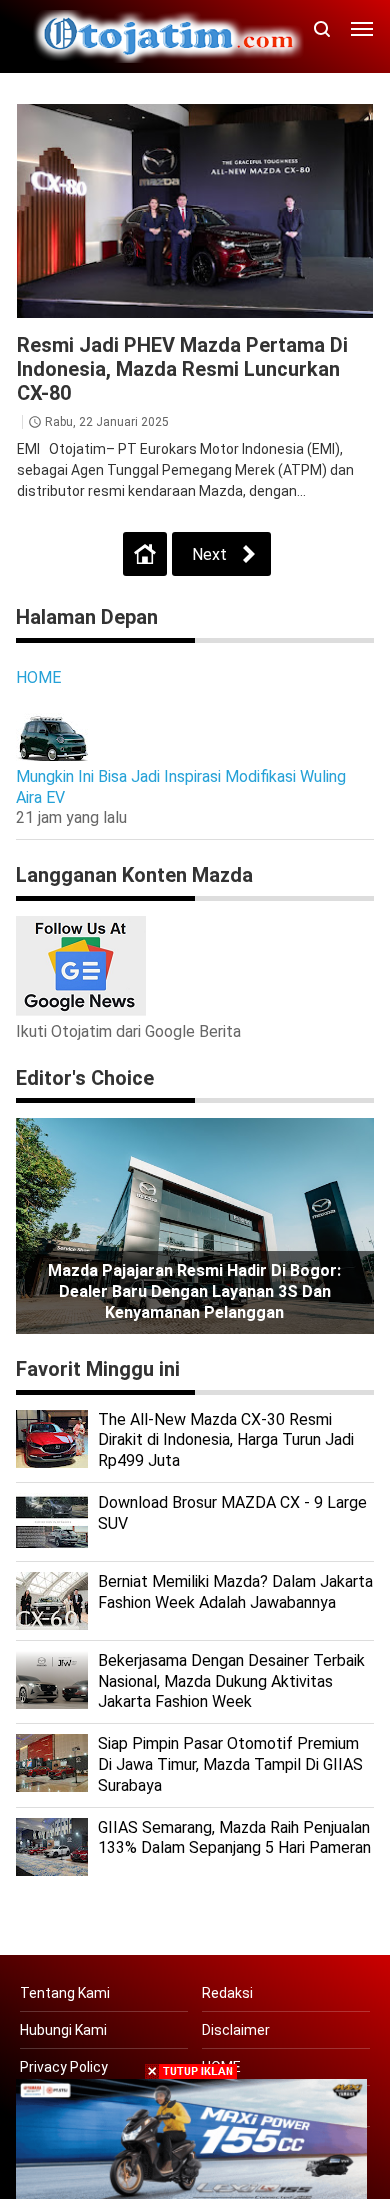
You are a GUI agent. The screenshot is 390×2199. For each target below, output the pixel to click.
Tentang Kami (65, 1993)
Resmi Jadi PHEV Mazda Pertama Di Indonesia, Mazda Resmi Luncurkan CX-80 (182, 369)
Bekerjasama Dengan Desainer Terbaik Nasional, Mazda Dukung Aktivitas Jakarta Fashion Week (231, 1681)
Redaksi (227, 1993)
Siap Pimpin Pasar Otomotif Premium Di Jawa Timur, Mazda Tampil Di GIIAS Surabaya (230, 1764)
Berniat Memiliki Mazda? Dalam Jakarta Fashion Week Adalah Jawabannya (235, 1592)
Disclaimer (236, 2030)
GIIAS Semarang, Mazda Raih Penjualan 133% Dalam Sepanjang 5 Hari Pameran (234, 1838)
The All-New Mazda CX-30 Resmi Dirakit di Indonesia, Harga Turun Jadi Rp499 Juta (226, 1440)
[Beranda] (145, 554)
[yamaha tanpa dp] (191, 2137)
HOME (38, 677)
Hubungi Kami (63, 2030)
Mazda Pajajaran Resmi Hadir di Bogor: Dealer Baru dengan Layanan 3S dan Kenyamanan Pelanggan (194, 1291)
